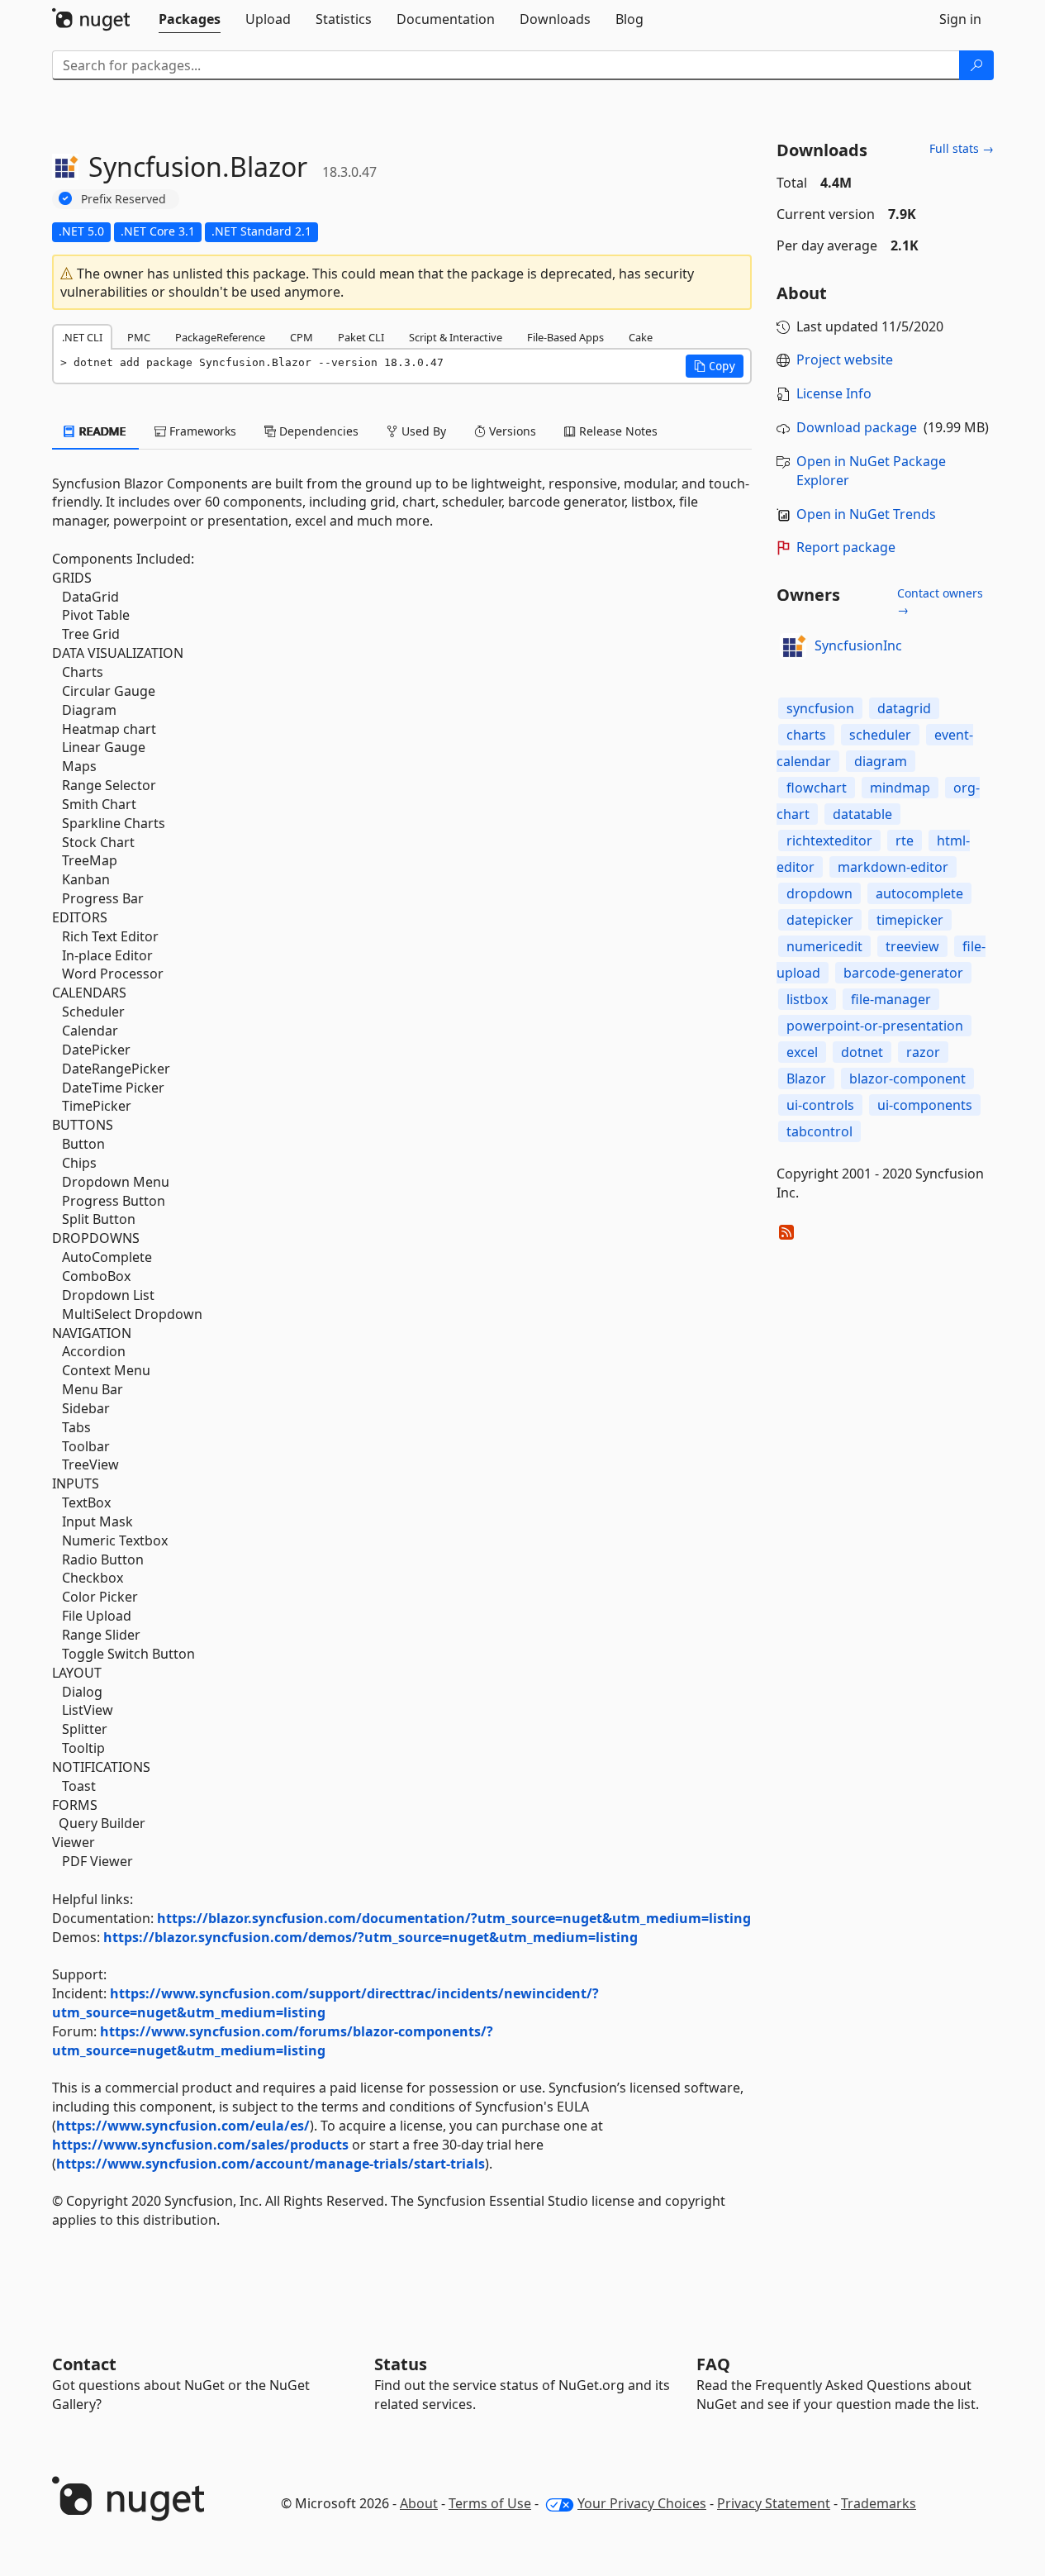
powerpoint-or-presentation (875, 1026)
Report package (846, 547)
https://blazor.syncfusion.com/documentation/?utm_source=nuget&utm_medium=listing (454, 1918)
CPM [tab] (302, 337)
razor (923, 1052)
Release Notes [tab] (617, 431)
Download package (857, 427)
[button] (715, 366)
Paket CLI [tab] (361, 337)
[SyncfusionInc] (793, 646)
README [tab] (101, 431)
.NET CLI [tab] (82, 337)
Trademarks (879, 2503)
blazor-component (907, 1078)
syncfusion (820, 708)
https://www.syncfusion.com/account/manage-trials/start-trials (271, 2164)
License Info (834, 393)
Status (401, 2364)
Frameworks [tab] (201, 431)
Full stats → (962, 148)
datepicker (820, 920)
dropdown (819, 893)
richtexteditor (829, 840)
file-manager (891, 999)
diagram (881, 761)
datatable (862, 814)
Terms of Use (490, 2503)
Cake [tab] (641, 337)
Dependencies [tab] (317, 431)
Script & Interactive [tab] (456, 337)
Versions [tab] (511, 431)
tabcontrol (819, 1131)
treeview (912, 946)
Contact (84, 2364)
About (419, 2503)
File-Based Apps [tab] (565, 337)
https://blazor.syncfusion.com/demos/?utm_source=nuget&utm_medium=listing (370, 1937)
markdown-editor (893, 867)
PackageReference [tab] (220, 337)
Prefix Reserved (123, 199)
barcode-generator (903, 973)
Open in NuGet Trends (866, 514)
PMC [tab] (139, 337)
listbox (807, 999)
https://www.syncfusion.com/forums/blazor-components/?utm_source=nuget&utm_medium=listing (273, 2041)
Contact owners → (940, 601)
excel (802, 1052)
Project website (845, 359)
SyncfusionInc (858, 645)
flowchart (817, 788)
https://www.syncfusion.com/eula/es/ (183, 2126)
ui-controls (820, 1105)
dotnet (862, 1052)
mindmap (900, 788)
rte (905, 840)
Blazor (806, 1078)
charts (806, 735)
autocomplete (919, 893)
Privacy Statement (774, 2503)
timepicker (910, 920)
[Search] (976, 65)
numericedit (824, 946)
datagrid (904, 708)
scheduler (880, 735)
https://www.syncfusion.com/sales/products (200, 2145)
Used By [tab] (422, 431)
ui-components (925, 1105)
